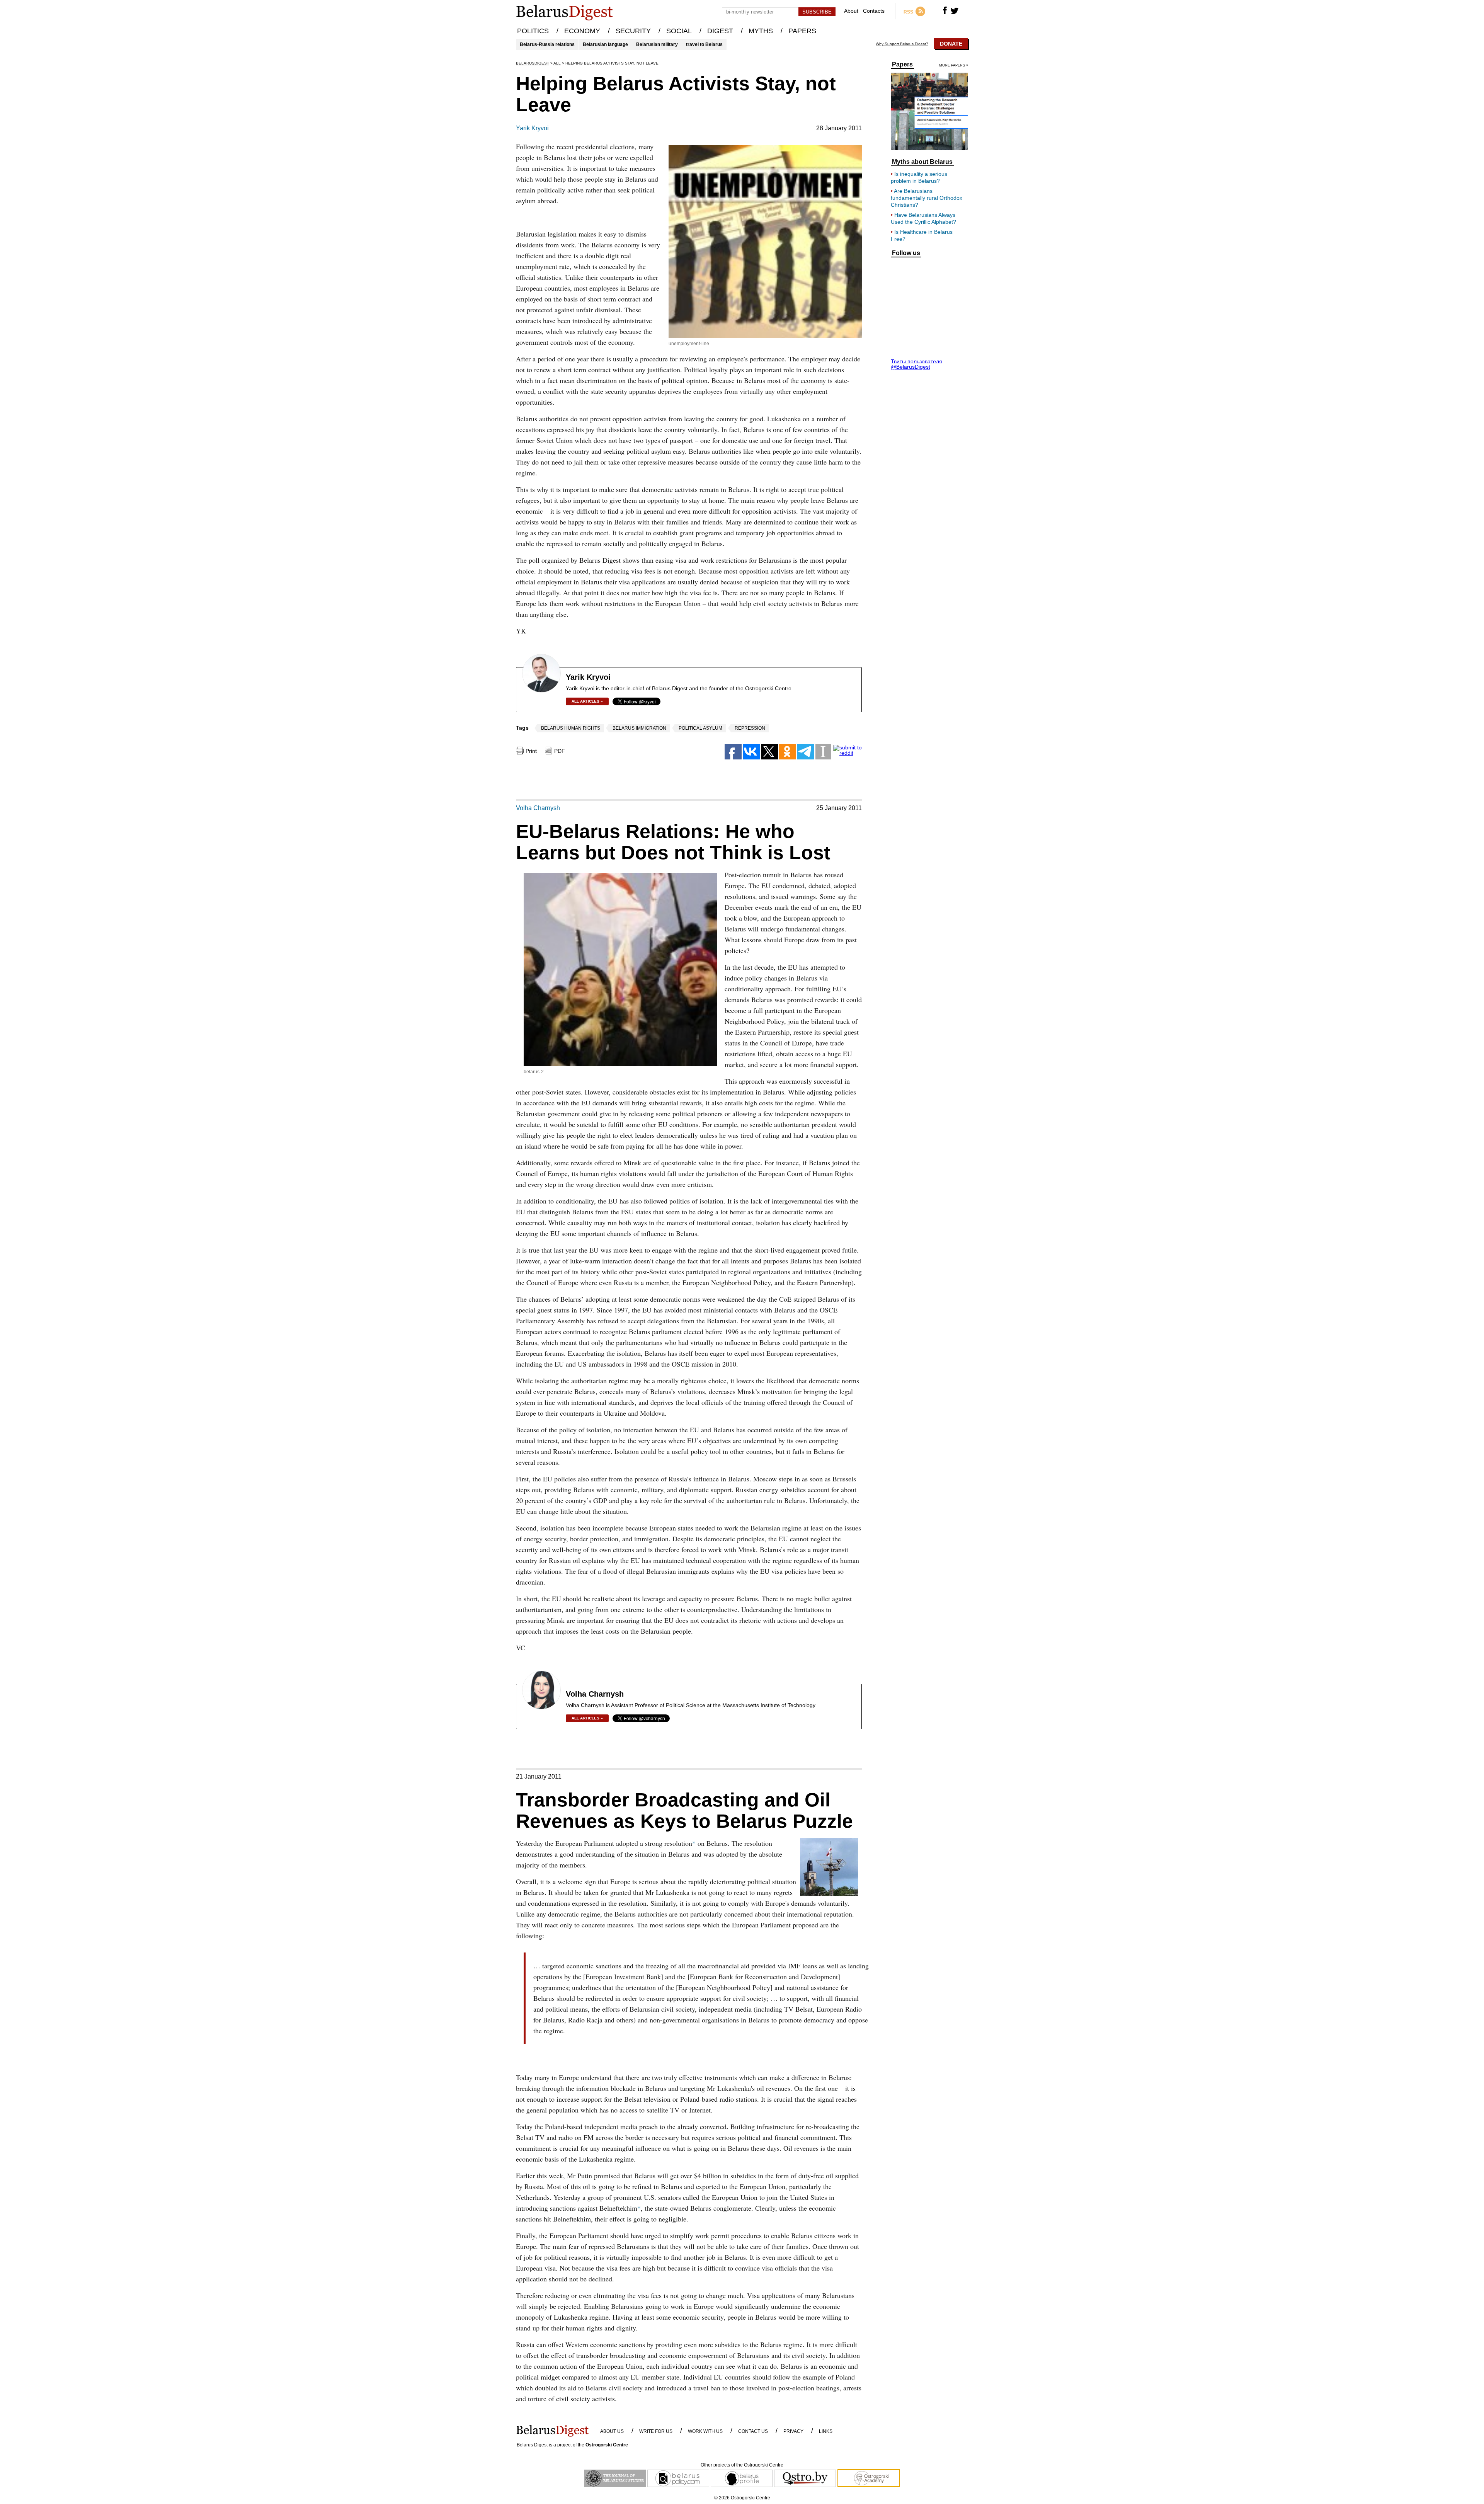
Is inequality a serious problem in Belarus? (919, 177)
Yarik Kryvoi (532, 128)
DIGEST (720, 31)
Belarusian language (605, 44)
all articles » (587, 701)
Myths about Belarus (922, 162)
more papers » (954, 66)
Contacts (874, 11)
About (851, 11)
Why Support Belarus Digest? (902, 44)
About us (612, 2431)
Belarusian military (657, 44)
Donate (951, 44)
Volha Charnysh (538, 808)
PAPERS (802, 31)
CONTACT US (753, 2431)
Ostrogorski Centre (607, 2445)
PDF (560, 751)
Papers (902, 65)
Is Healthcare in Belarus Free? (922, 235)
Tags (522, 728)
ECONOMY (582, 31)
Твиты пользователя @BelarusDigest (916, 364)
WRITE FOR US (656, 2431)
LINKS (826, 2431)
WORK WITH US (705, 2431)
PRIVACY (793, 2431)
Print (531, 751)
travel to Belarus (704, 44)
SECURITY (633, 31)
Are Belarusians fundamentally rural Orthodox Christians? (927, 198)
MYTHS (761, 31)
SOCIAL (679, 31)
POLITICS (533, 31)
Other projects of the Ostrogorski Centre (742, 2465)
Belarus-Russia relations (547, 44)
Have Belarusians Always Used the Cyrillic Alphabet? (923, 218)
